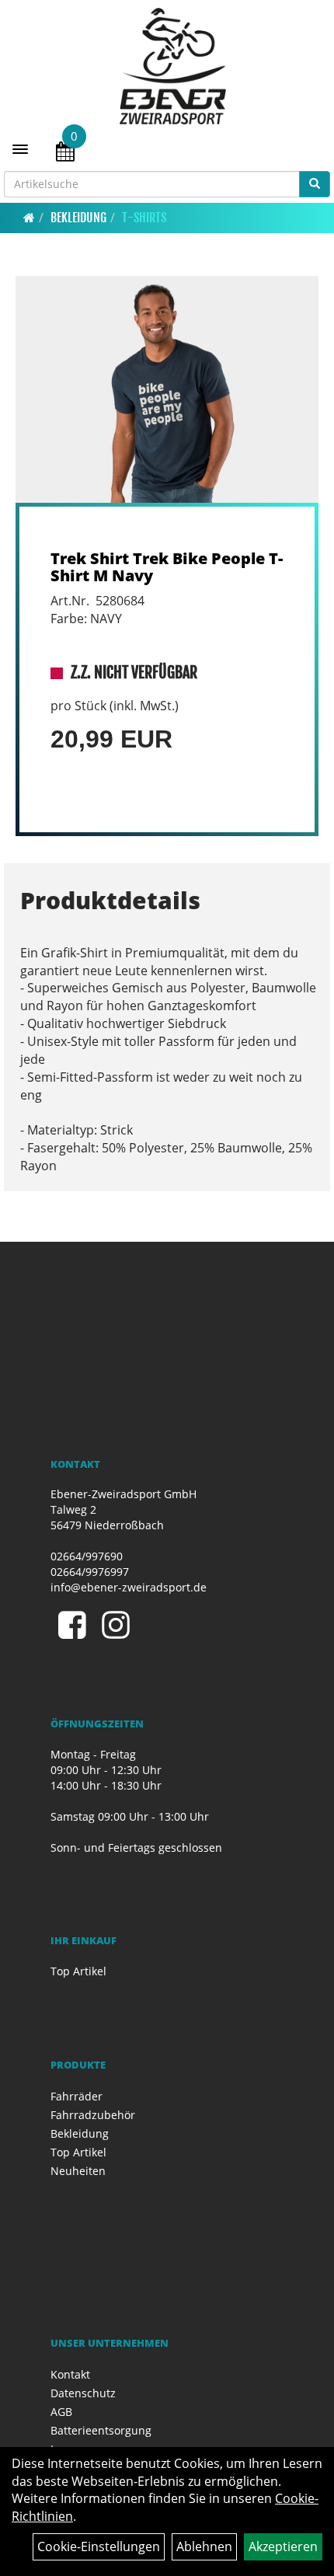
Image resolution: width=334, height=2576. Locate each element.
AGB (61, 2412)
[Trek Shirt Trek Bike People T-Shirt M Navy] (167, 390)
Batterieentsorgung (101, 2430)
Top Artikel (78, 1971)
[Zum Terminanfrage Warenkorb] (65, 154)
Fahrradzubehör (93, 2115)
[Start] (29, 218)
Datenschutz (83, 2393)
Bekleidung (78, 218)
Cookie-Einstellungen (99, 2546)
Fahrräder (77, 2096)
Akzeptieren (283, 2546)
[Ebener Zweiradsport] (173, 66)
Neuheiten (78, 2171)
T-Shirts (144, 218)
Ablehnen (204, 2546)
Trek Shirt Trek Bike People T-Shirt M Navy (167, 567)
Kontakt (70, 2374)
